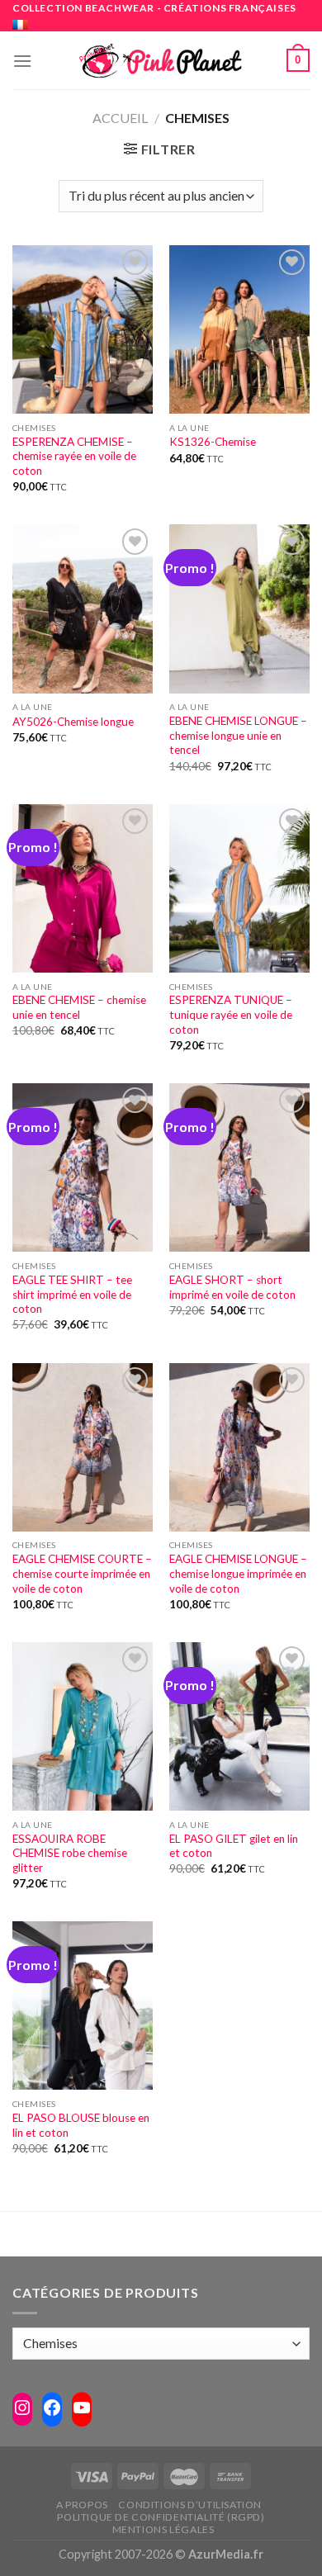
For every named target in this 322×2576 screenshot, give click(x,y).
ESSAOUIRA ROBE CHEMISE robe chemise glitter (70, 1853)
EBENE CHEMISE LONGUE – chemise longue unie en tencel (238, 735)
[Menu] (22, 61)
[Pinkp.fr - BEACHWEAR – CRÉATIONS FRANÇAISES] (161, 61)
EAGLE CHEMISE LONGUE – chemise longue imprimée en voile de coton (238, 1573)
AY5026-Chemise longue (73, 722)
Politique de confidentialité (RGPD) (161, 2517)
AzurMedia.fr (226, 2554)
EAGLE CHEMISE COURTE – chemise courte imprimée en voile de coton (82, 1573)
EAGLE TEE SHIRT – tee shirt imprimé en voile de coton (72, 1294)
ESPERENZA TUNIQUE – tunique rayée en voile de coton (231, 1014)
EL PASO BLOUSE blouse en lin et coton (81, 2125)
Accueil (120, 118)
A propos (82, 2505)
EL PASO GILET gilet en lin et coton (234, 1846)
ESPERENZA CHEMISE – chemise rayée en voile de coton (74, 456)
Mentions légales (163, 2529)
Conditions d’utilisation (190, 2505)
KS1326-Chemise (213, 442)
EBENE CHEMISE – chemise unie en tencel (79, 1007)
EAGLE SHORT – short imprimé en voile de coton (232, 1287)
